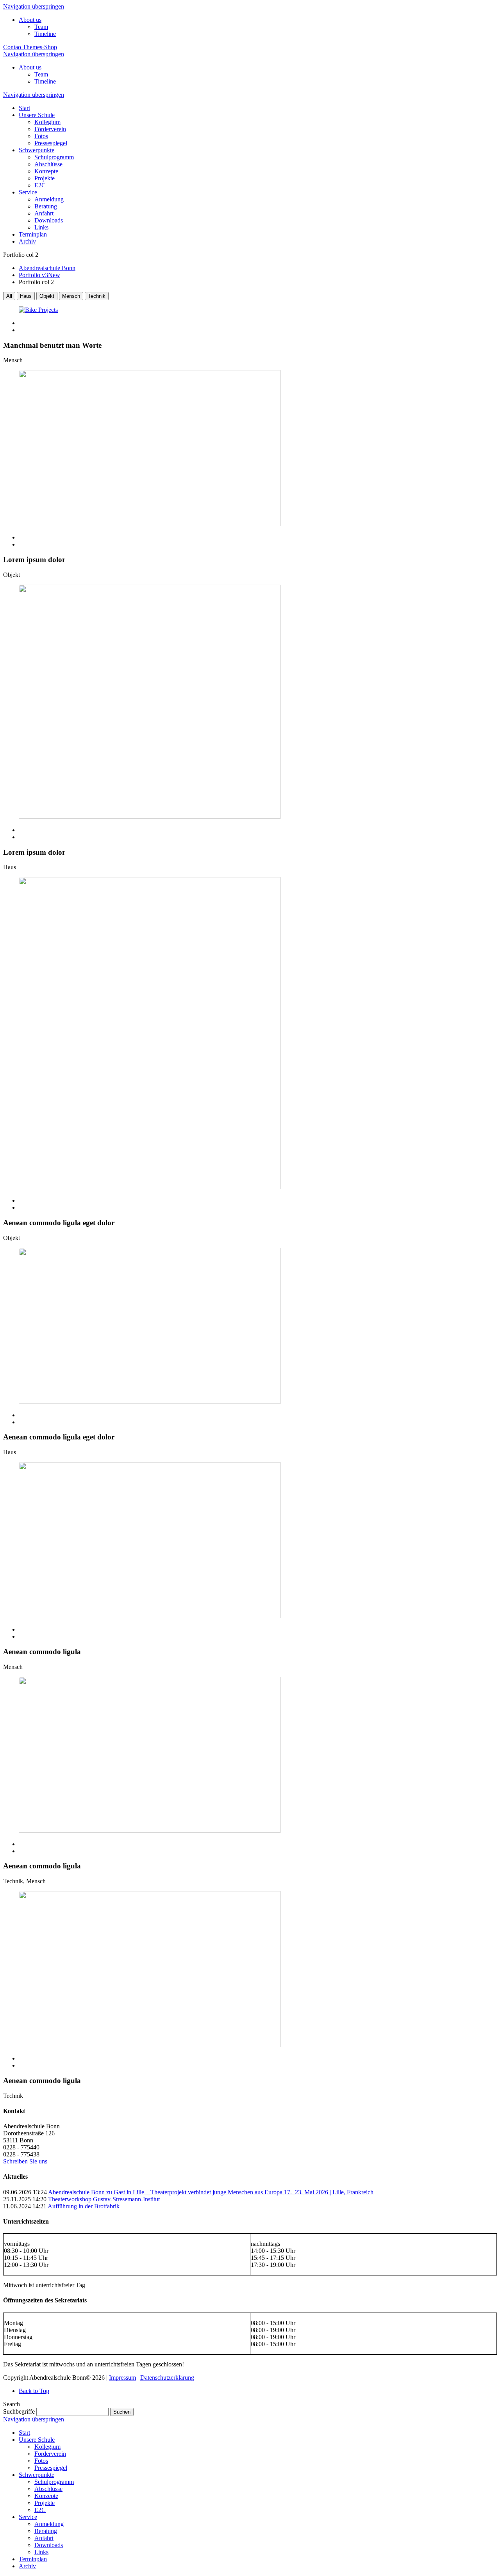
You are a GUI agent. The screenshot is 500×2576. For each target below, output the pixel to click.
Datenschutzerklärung (167, 2378)
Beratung (46, 2531)
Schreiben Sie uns (25, 2161)
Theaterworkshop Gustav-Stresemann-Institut (104, 2199)
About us (30, 20)
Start (24, 2433)
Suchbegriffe (19, 2411)
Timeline (45, 34)
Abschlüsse (48, 2489)
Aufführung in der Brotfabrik (84, 2206)
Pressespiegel (51, 2468)
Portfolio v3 (39, 275)
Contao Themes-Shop (30, 47)
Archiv (27, 2566)
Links (41, 2552)
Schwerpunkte (37, 2475)
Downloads (49, 2545)
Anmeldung (49, 2524)
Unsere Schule (37, 2440)
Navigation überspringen (34, 6)
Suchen (122, 2412)
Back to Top (34, 2391)
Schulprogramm (54, 2482)
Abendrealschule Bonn (47, 268)
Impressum (122, 2378)
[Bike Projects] (250, 310)
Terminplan (33, 2559)
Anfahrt (44, 2538)
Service (28, 2517)
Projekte (45, 2503)
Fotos (41, 2461)
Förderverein (50, 2454)
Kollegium (47, 2447)
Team (41, 27)
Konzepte (46, 2496)
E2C (40, 2510)
